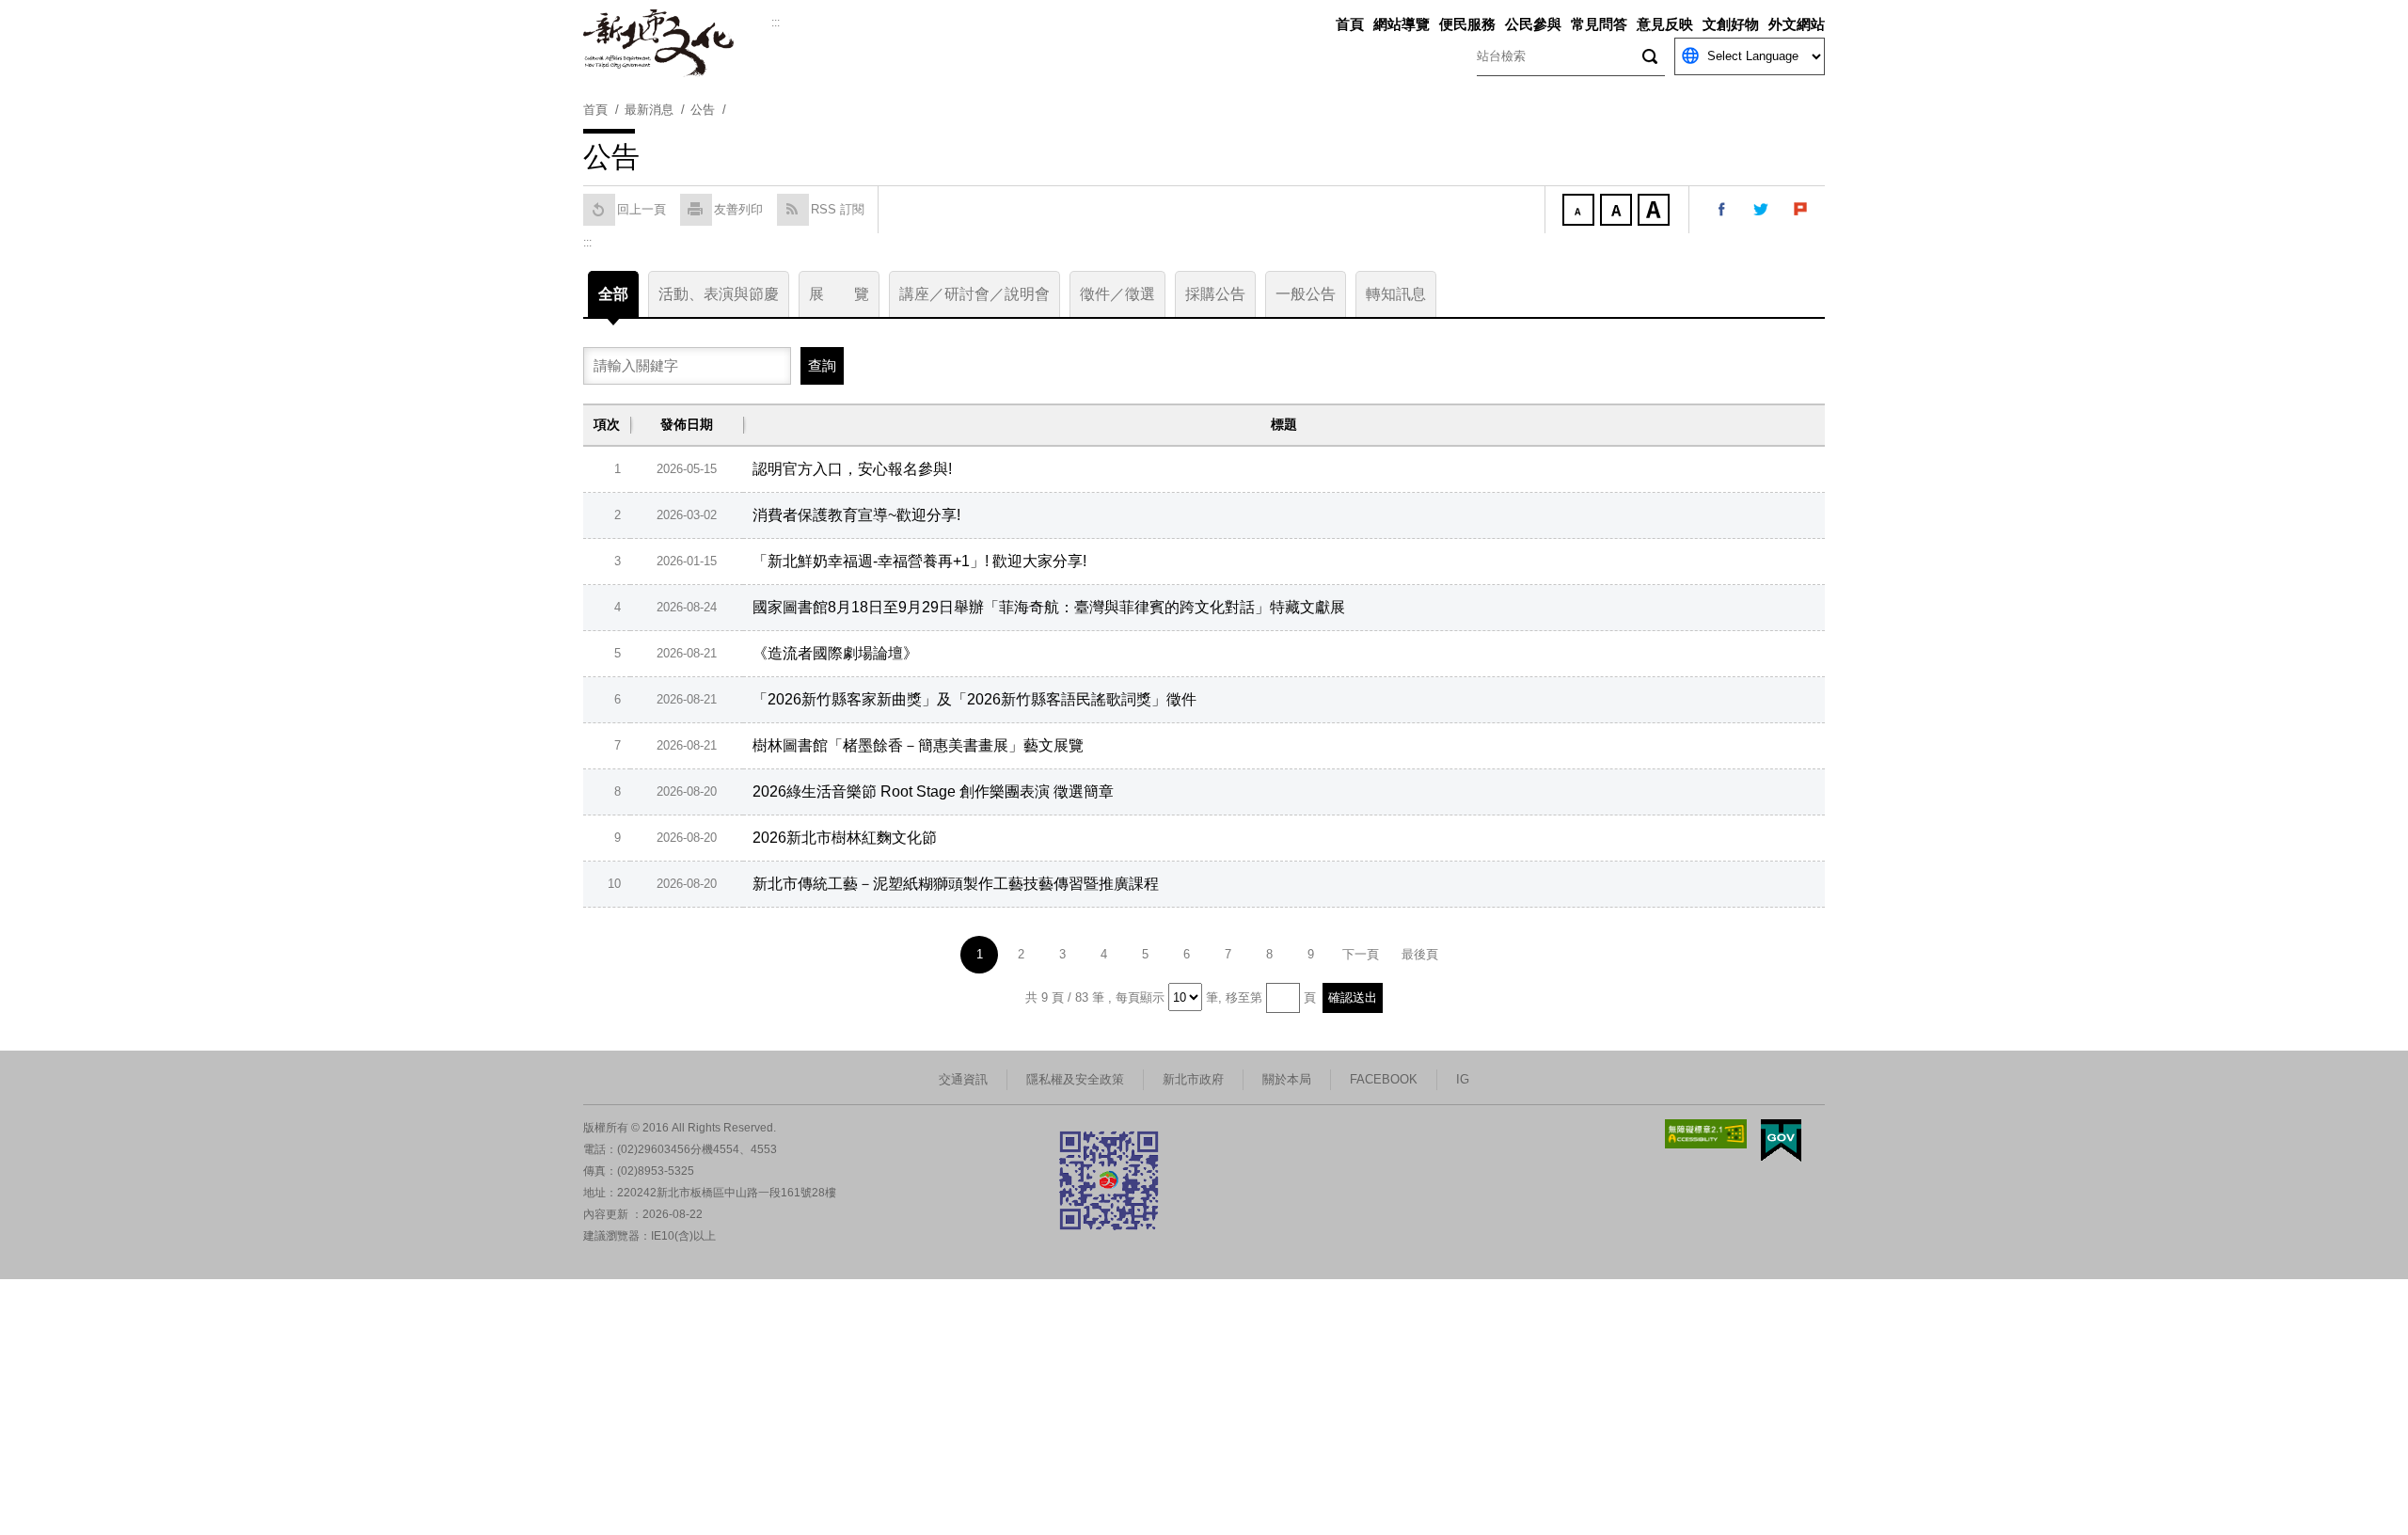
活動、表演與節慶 (719, 294)
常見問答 (1599, 24)
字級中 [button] (1618, 212)
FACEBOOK (1384, 1079)
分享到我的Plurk (1801, 210)
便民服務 (1467, 24)
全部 (613, 294)
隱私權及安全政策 (1075, 1079)
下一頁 (1361, 954)
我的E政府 (1781, 1140)
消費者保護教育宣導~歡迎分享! (856, 515)
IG (1463, 1079)
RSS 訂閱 (838, 209)
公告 (703, 110)
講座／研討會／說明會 (974, 294)
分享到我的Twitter (1762, 210)
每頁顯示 (1140, 997)
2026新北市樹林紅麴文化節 (845, 838)
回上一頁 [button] (642, 209)
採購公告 (1215, 294)
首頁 (1350, 24)
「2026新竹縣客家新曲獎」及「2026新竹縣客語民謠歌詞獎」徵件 (974, 699)
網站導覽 (1402, 24)
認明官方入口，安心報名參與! (852, 469)
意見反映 (1665, 24)
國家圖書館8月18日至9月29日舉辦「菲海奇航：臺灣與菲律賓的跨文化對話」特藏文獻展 (1049, 607)
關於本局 (1287, 1079)
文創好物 (1731, 24)
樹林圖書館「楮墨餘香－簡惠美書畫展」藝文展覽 (918, 745)
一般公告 (1306, 294)
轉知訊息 (1396, 294)
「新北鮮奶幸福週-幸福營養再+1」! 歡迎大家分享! (919, 561)
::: (776, 23)
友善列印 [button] (738, 209)
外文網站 (1797, 24)
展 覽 (839, 294)
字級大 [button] (1655, 212)
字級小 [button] (1580, 212)
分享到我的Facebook (1722, 210)
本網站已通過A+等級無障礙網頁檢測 (1706, 1134)
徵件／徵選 (1117, 294)
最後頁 (1420, 954)
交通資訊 (963, 1079)
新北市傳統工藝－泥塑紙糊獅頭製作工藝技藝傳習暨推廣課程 (956, 884)
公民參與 (1533, 24)
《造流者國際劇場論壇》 (835, 653)
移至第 (1244, 997)
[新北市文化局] (677, 43)
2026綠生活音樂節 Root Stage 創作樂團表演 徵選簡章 (933, 791)
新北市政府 (1193, 1079)
